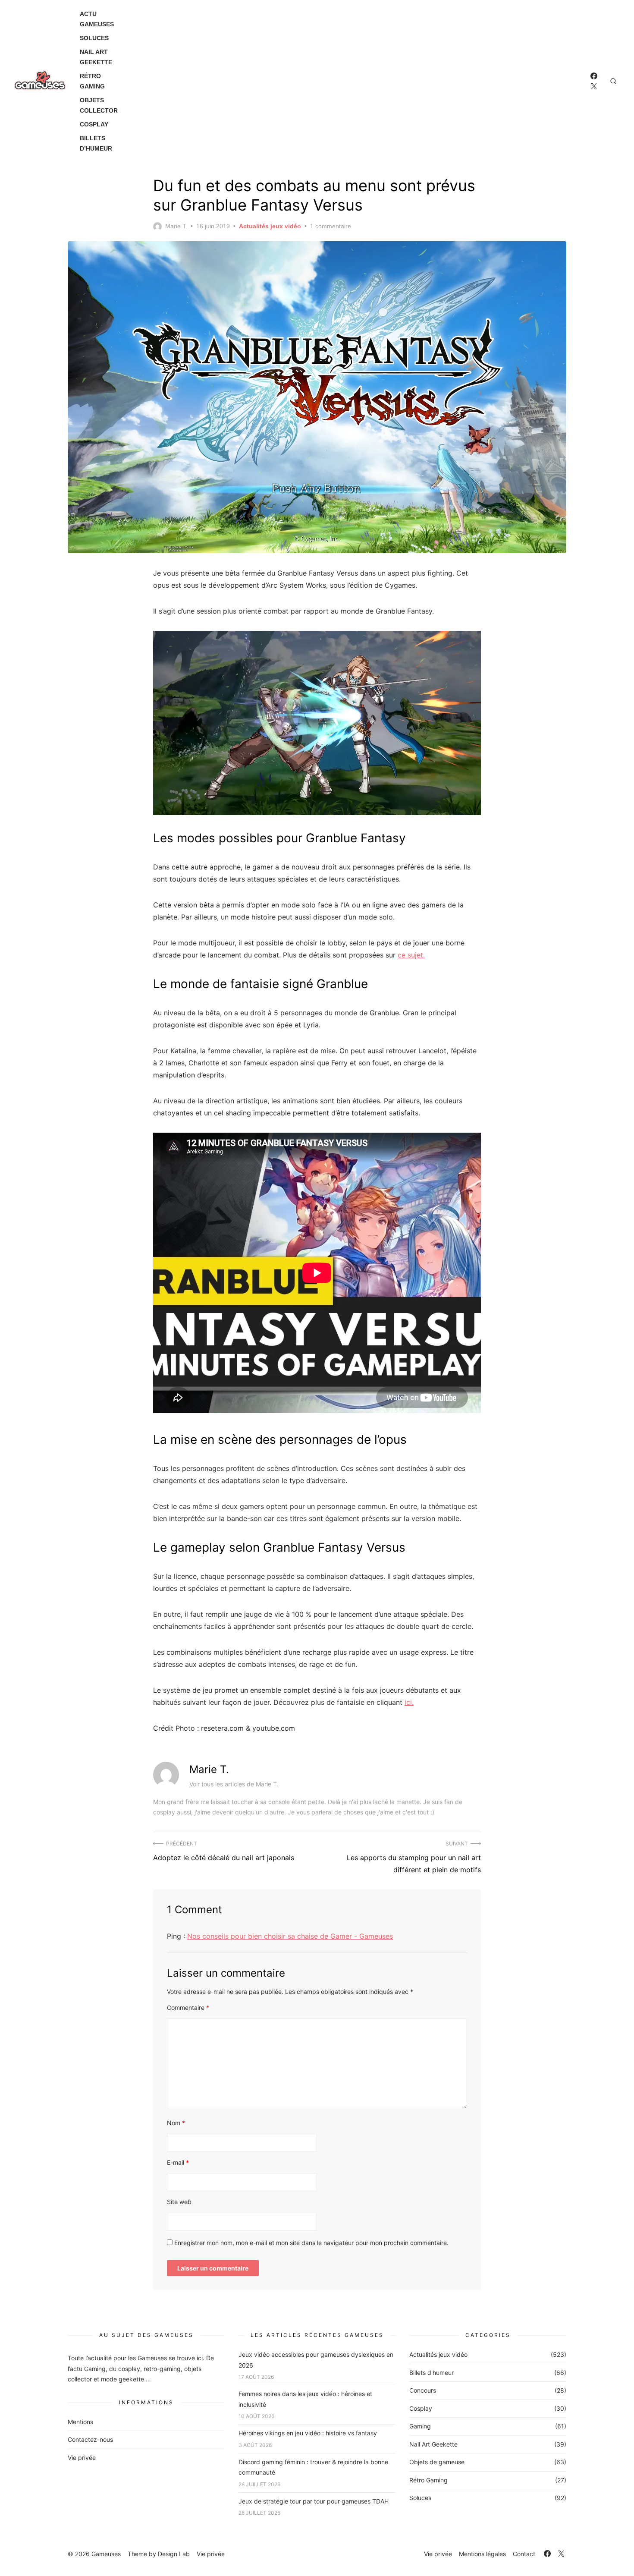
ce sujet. (411, 955)
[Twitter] (594, 86)
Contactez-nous (90, 2439)
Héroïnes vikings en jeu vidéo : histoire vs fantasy (308, 2433)
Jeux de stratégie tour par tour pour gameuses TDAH (314, 2501)
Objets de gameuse (437, 2462)
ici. (409, 1702)
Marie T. (176, 226)
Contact (524, 2554)
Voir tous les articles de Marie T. (234, 1784)
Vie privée (82, 2458)
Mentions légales (482, 2554)
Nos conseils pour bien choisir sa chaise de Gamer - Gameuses (290, 1936)
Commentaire (188, 2008)
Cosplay (94, 124)
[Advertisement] (358, 81)
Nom (176, 2123)
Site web (179, 2202)
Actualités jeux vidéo (270, 226)
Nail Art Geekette (96, 57)
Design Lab (174, 2554)
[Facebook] (594, 76)
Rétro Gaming (92, 81)
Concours (423, 2390)
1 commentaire (331, 226)
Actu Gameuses (97, 19)
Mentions (80, 2422)
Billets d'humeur (432, 2373)
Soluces (94, 38)
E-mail (178, 2162)
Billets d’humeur (96, 143)
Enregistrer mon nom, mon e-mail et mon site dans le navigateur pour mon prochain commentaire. (311, 2243)
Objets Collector (99, 105)
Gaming (420, 2426)
